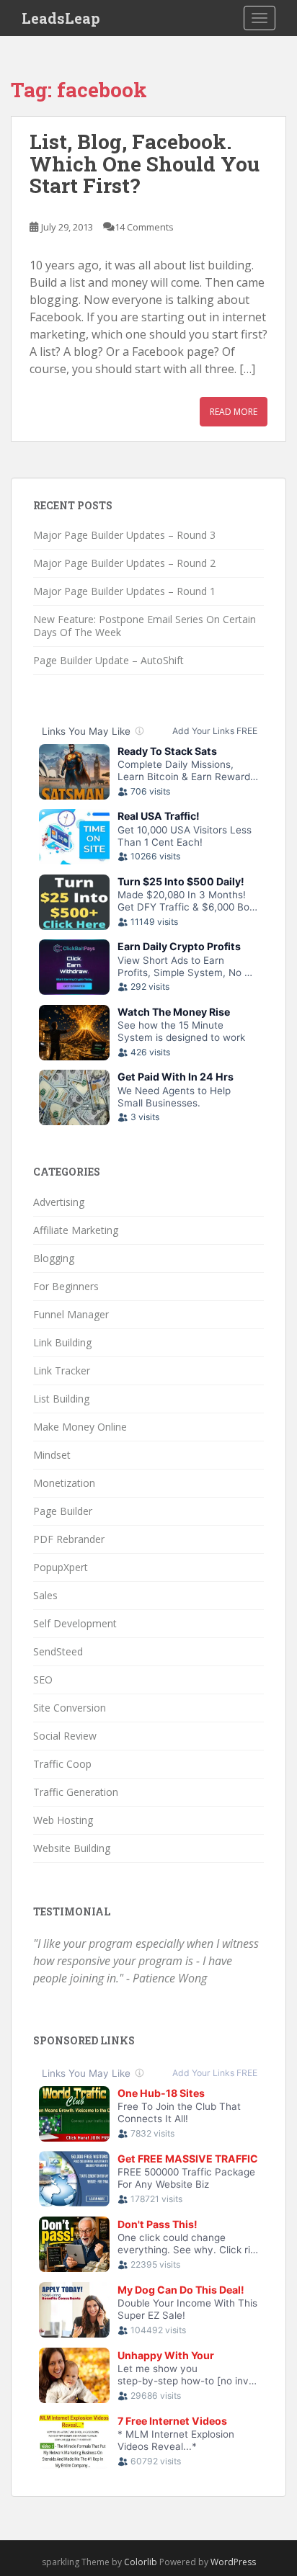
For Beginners (66, 1286)
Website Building (72, 1848)
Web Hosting (63, 1820)
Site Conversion (70, 1708)
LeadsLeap (61, 18)
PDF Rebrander (69, 1539)
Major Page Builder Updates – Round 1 (124, 591)
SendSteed (58, 1651)
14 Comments (144, 227)
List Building (61, 1399)
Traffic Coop (62, 1764)
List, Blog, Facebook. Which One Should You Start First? (145, 164)
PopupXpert (61, 1567)
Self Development (75, 1623)
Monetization (64, 1483)
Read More (234, 412)
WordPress (233, 2562)
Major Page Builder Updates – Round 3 (124, 535)
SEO (43, 1680)
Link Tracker (62, 1370)
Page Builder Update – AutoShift (108, 660)
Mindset (52, 1455)
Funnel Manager (71, 1314)
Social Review (65, 1736)
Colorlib (141, 2562)
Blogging (54, 1258)
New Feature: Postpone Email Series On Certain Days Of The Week (145, 626)
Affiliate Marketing (76, 1230)
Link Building (62, 1342)
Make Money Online (80, 1427)
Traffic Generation (76, 1792)
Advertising (59, 1202)
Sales (45, 1595)
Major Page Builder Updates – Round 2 (124, 563)
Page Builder (63, 1511)
